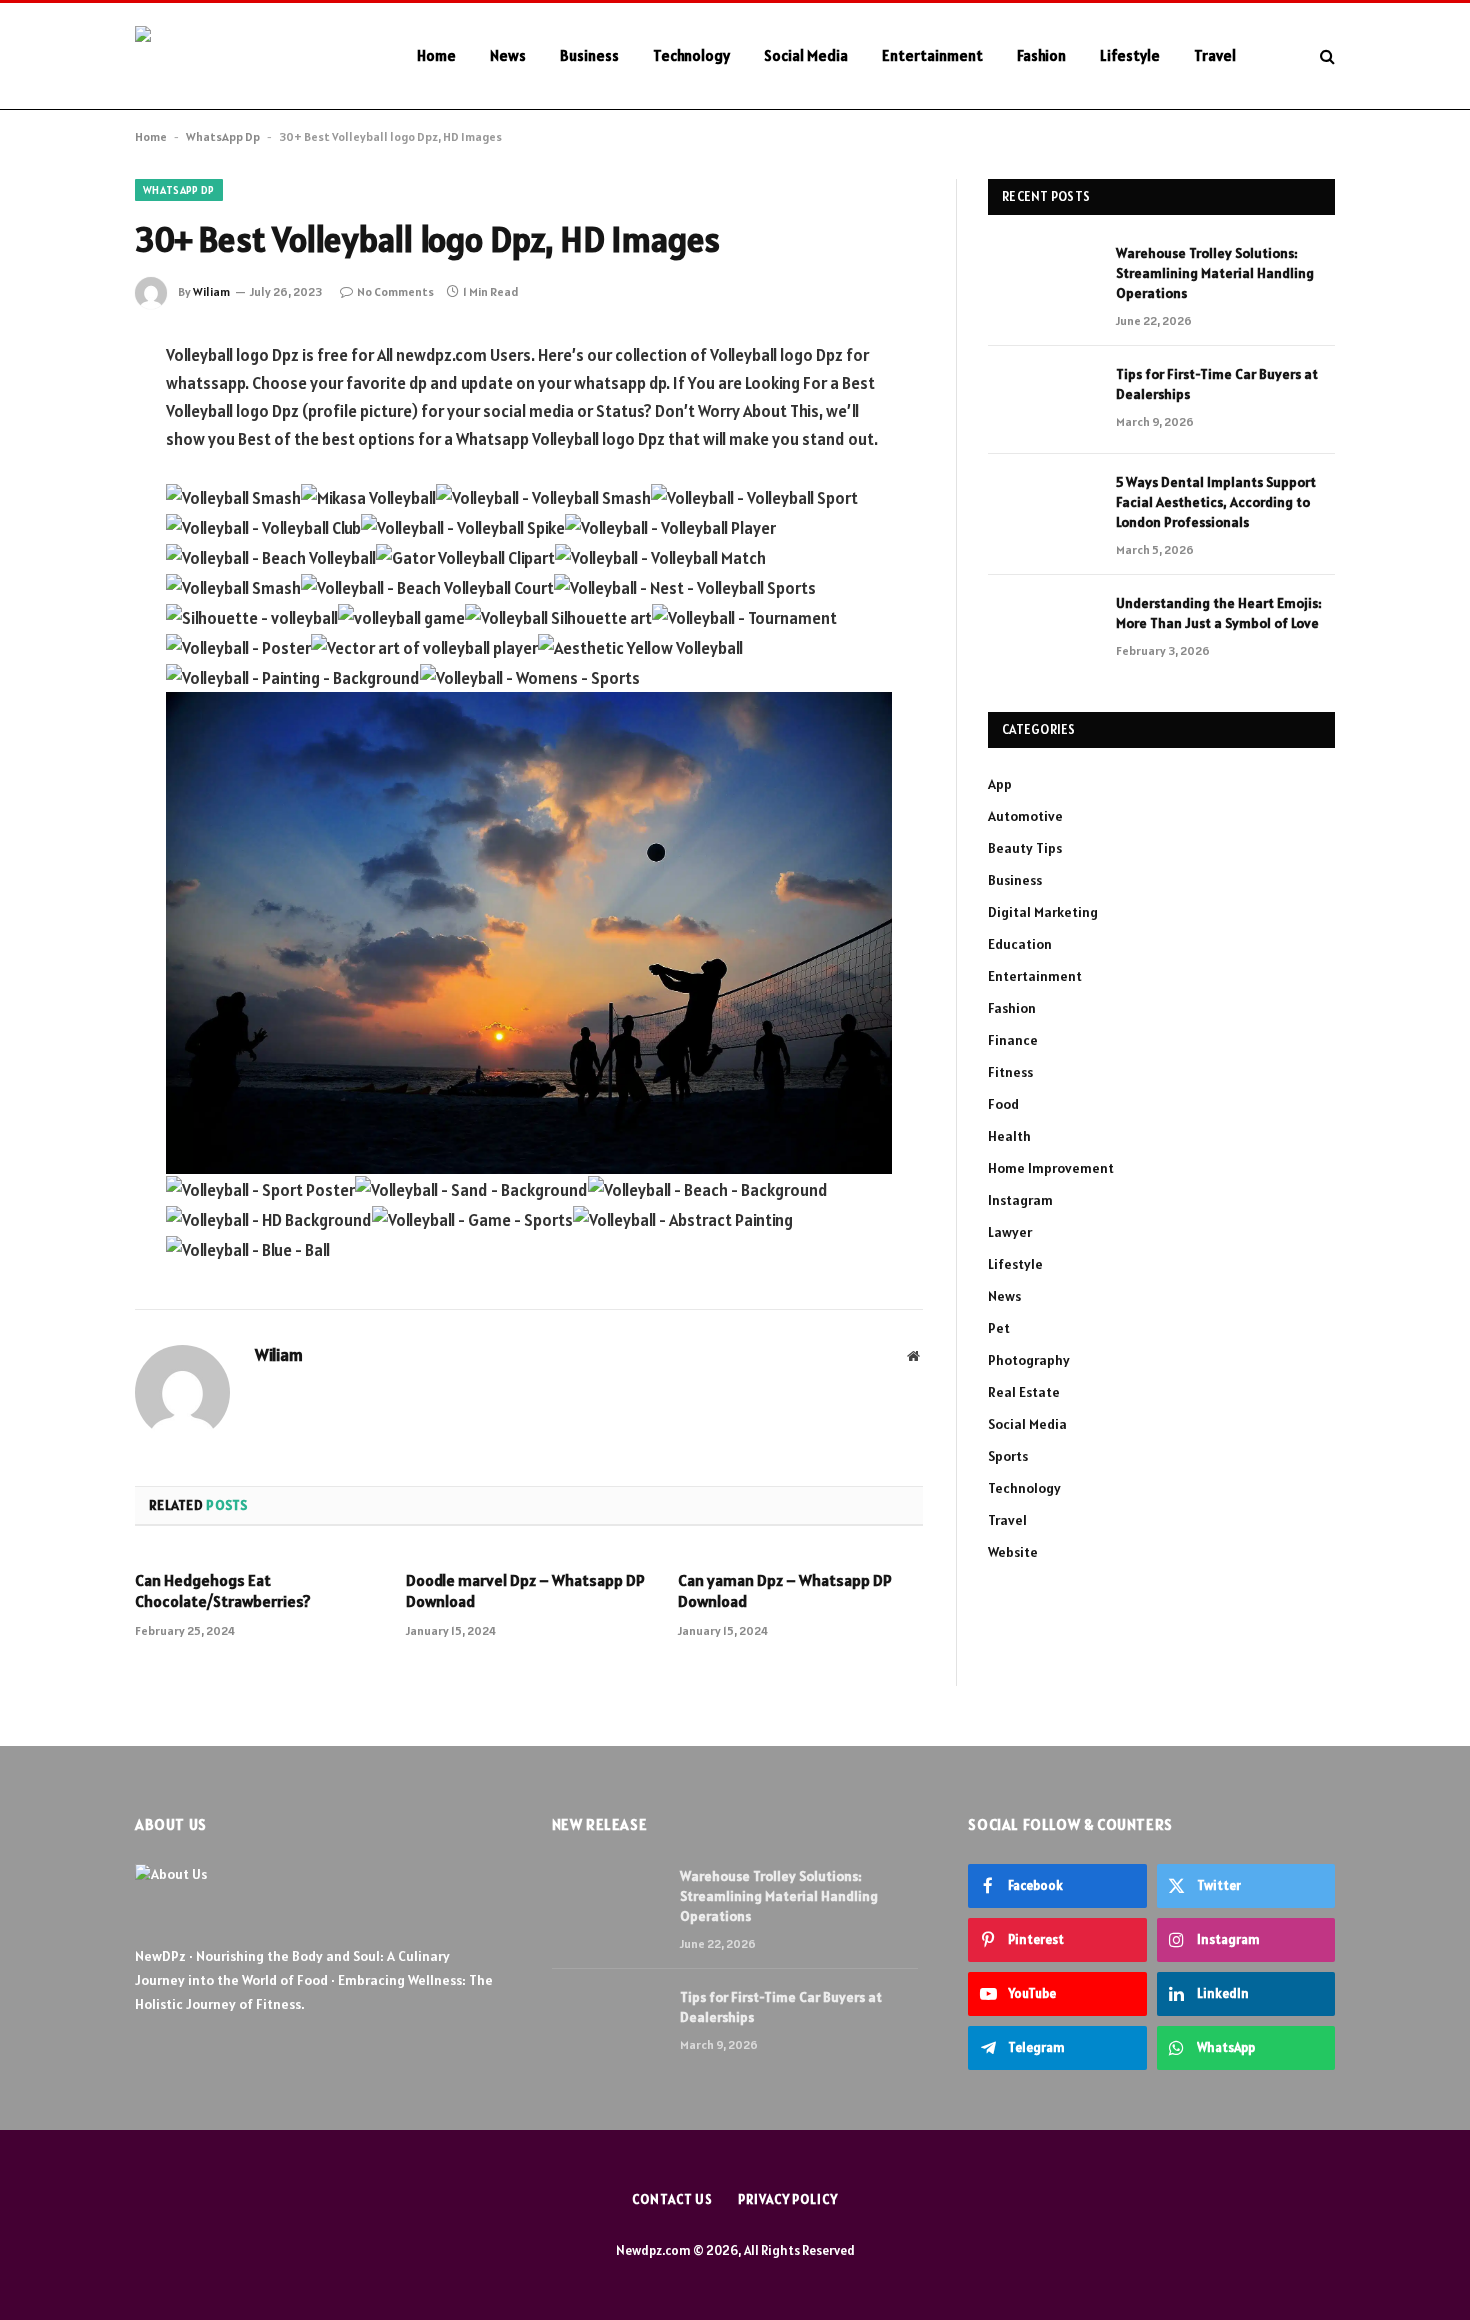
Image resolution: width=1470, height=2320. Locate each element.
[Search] (1325, 56)
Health (1009, 1136)
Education (1020, 944)
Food (1003, 1104)
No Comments (395, 291)
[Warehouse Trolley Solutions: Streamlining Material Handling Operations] (1043, 279)
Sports (1008, 1456)
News (508, 55)
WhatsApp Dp (223, 136)
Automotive (1025, 816)
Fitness (1010, 1072)
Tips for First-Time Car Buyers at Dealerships (1217, 384)
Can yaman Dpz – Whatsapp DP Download (785, 1591)
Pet (999, 1328)
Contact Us (672, 2199)
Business (589, 55)
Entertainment (932, 55)
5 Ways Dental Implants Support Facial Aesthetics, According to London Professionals (1216, 502)
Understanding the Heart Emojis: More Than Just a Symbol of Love (1219, 613)
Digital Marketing (1043, 912)
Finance (1013, 1040)
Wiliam (211, 291)
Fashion (1041, 55)
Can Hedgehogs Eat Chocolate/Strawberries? (223, 1591)
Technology (691, 55)
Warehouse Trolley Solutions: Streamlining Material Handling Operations (1215, 273)
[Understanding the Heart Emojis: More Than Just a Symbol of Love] (1043, 629)
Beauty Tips (1025, 848)
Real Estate (1024, 1392)
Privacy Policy (788, 2199)
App (1000, 784)
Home (436, 55)
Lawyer (1010, 1232)
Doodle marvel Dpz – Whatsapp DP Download (525, 1591)
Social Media (806, 55)
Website (1013, 1552)
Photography (1029, 1360)
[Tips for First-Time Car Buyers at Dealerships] (1043, 400)
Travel (1215, 55)
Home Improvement (1051, 1168)
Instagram (1020, 1200)
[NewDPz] (250, 56)
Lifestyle (1130, 55)
